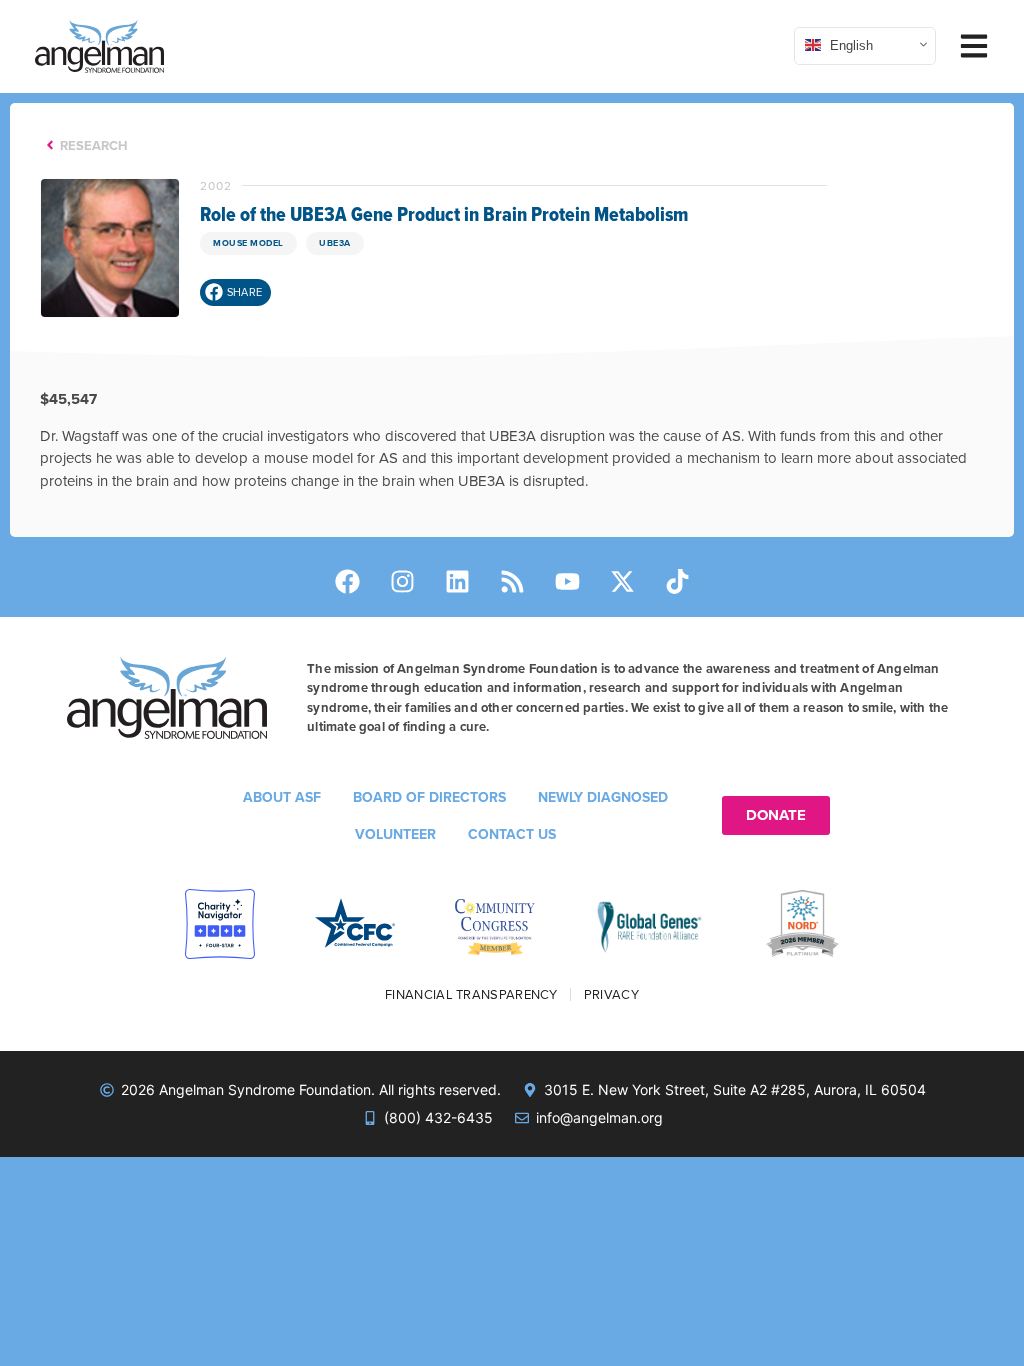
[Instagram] (402, 582)
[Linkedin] (457, 582)
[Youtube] (567, 582)
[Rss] (512, 582)
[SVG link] (99, 46)
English (849, 44)
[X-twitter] (622, 582)
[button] (235, 292)
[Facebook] (347, 582)
